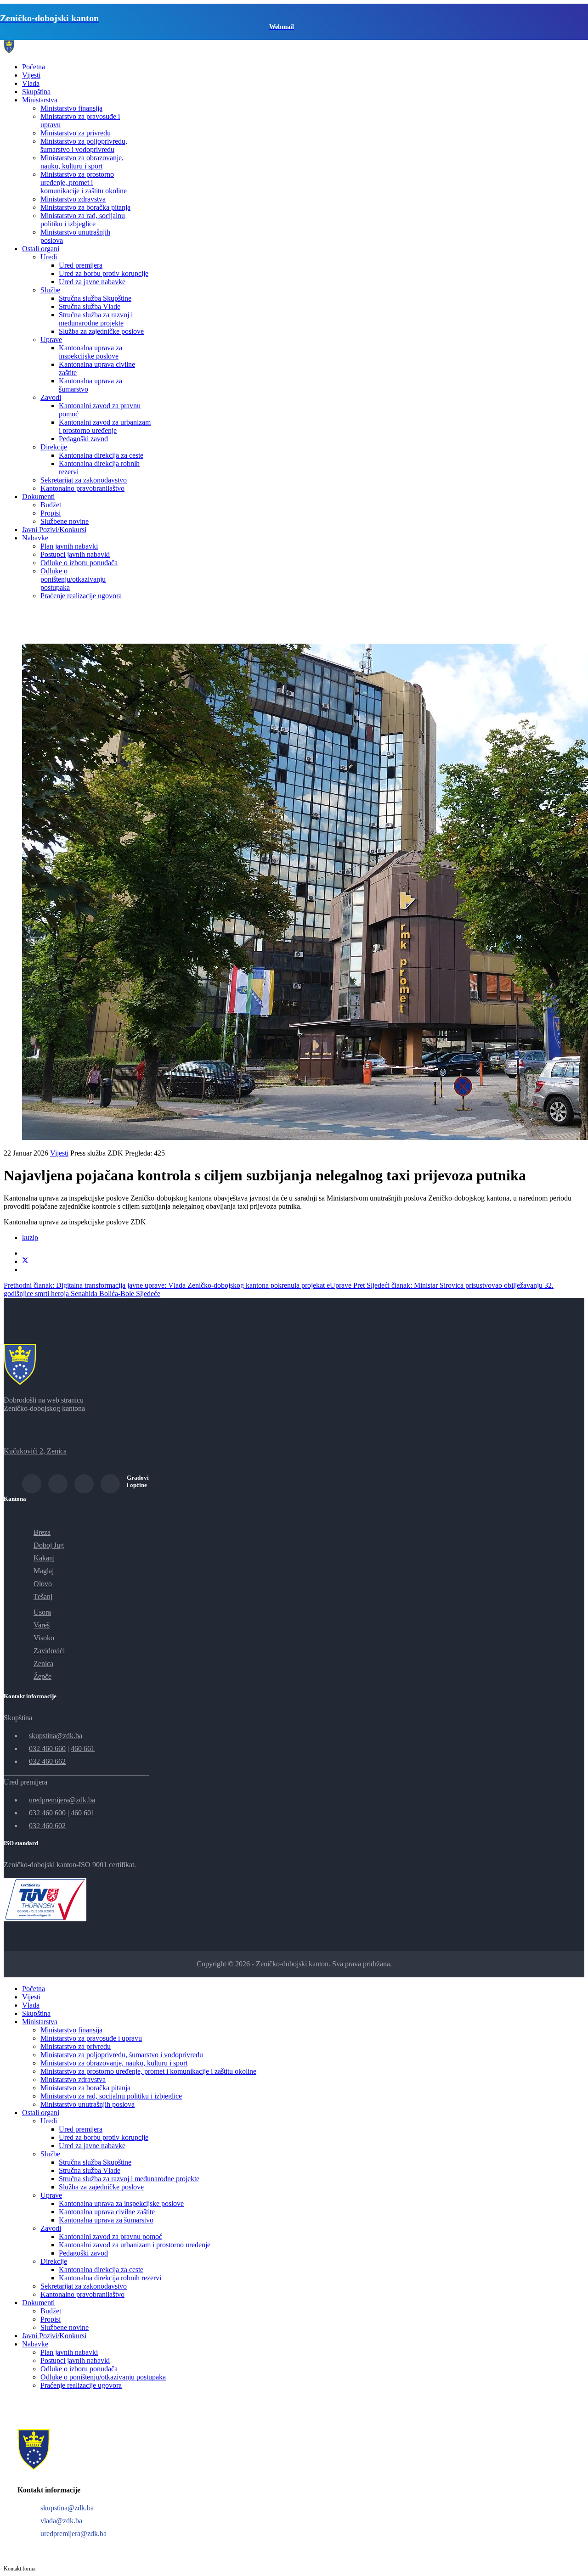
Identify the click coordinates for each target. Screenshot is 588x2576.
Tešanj (43, 1597)
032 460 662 (47, 1761)
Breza (42, 1532)
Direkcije (54, 447)
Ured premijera (81, 265)
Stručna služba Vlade (90, 306)
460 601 (83, 1813)
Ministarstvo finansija (71, 108)
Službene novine (65, 521)
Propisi (51, 513)
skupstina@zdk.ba (56, 1736)
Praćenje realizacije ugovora (81, 596)
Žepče (42, 1676)
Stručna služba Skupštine (95, 298)
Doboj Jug (49, 1545)
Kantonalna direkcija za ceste (101, 455)
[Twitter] (25, 1261)
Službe (50, 290)
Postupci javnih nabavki (75, 554)
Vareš (42, 1625)
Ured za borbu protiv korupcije (104, 273)
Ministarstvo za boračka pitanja (85, 207)
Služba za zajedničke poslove (101, 331)
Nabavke (35, 538)
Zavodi (51, 397)
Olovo (43, 1584)
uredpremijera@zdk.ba (62, 1800)
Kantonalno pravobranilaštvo (82, 488)
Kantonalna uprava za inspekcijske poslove (90, 352)
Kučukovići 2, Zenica (35, 1451)
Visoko (44, 1638)
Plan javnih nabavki (69, 546)
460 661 (83, 1748)
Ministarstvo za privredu (76, 133)
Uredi (49, 257)
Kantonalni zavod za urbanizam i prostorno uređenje (105, 426)
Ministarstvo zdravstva (73, 199)
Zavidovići (49, 1651)
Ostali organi (41, 249)
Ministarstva (40, 100)
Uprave (51, 340)
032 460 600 (47, 1813)
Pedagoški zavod (83, 439)
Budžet (51, 505)
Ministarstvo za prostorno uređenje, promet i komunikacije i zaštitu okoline (84, 182)
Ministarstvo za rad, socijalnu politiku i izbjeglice (83, 220)
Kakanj (44, 1558)
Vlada (31, 83)
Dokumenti (38, 497)
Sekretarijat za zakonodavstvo (84, 480)
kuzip (30, 1237)
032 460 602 (47, 1826)
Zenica (43, 1664)
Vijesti (31, 75)
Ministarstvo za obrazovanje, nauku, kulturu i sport (82, 162)
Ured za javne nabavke (92, 282)
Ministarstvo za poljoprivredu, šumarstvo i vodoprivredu (84, 145)
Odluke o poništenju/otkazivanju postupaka (73, 579)
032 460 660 (47, 1748)
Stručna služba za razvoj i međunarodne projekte (96, 319)
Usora (42, 1612)
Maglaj (44, 1571)
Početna (34, 67)
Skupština (36, 92)
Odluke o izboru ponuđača (79, 563)
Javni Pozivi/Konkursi (54, 530)
